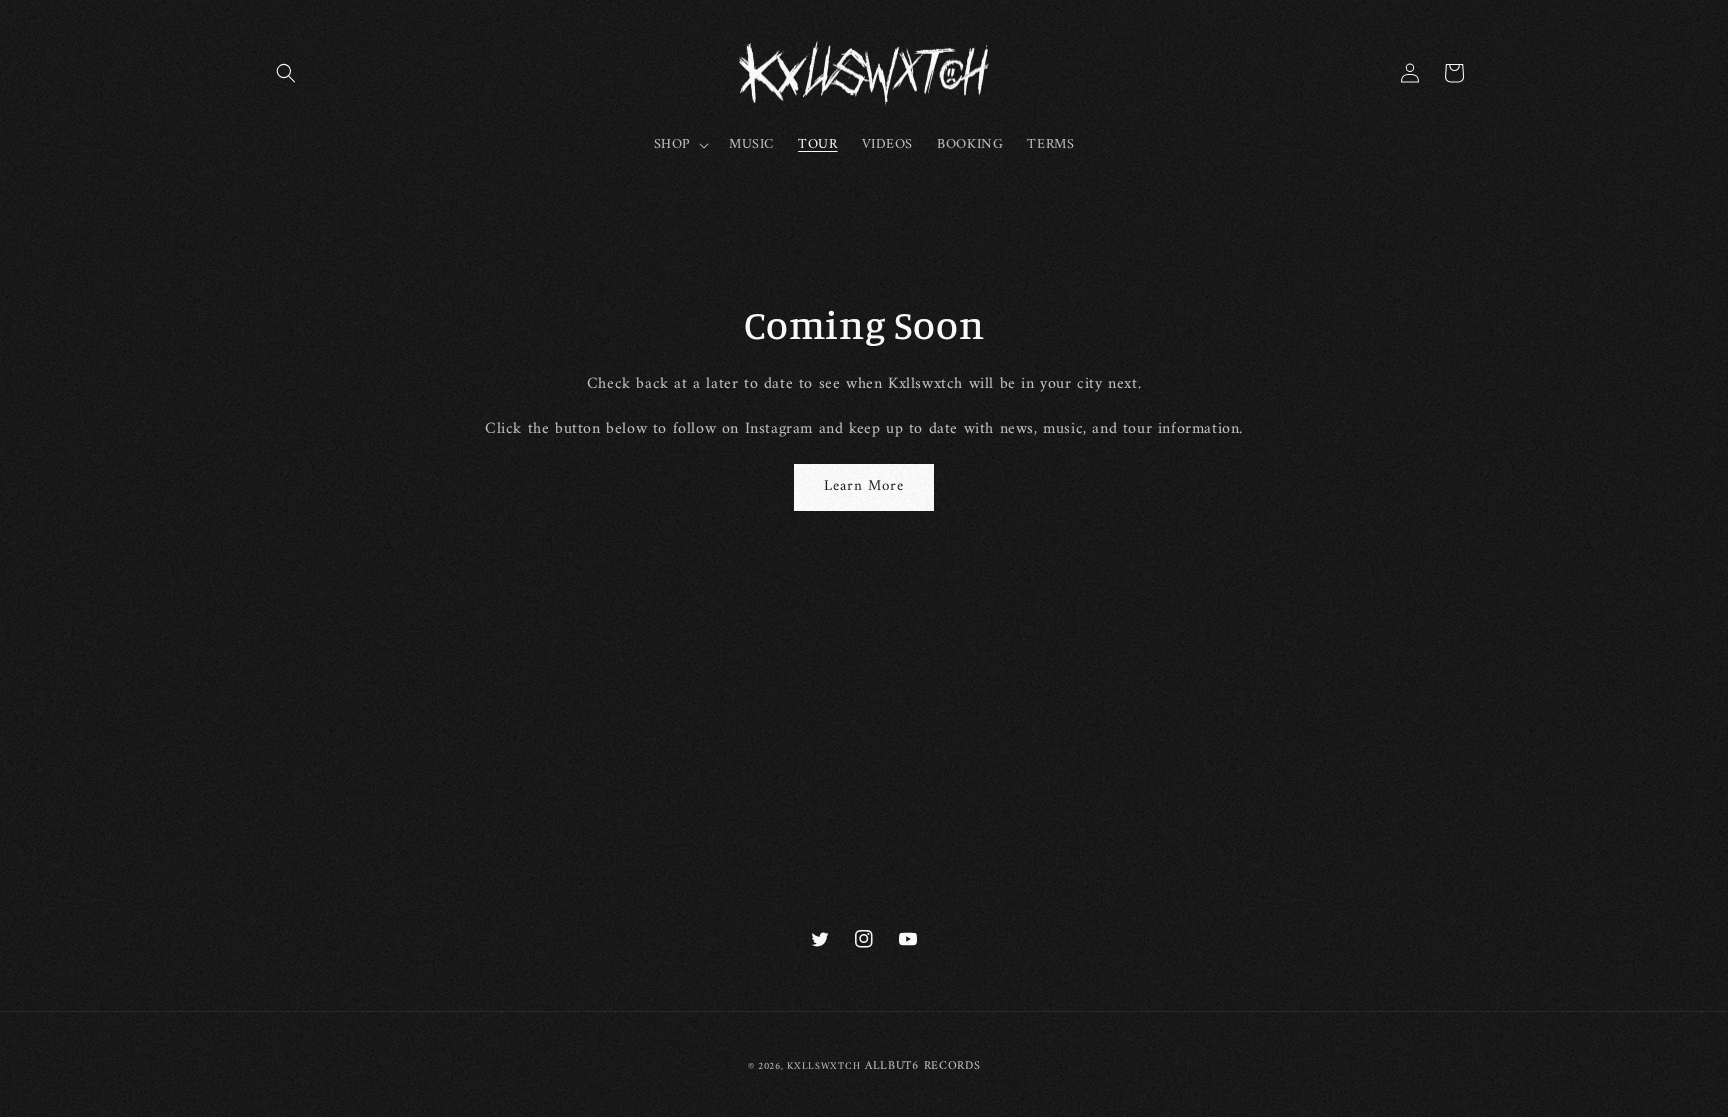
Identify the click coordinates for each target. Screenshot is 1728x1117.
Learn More (864, 486)
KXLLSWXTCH (823, 1066)
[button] (286, 73)
